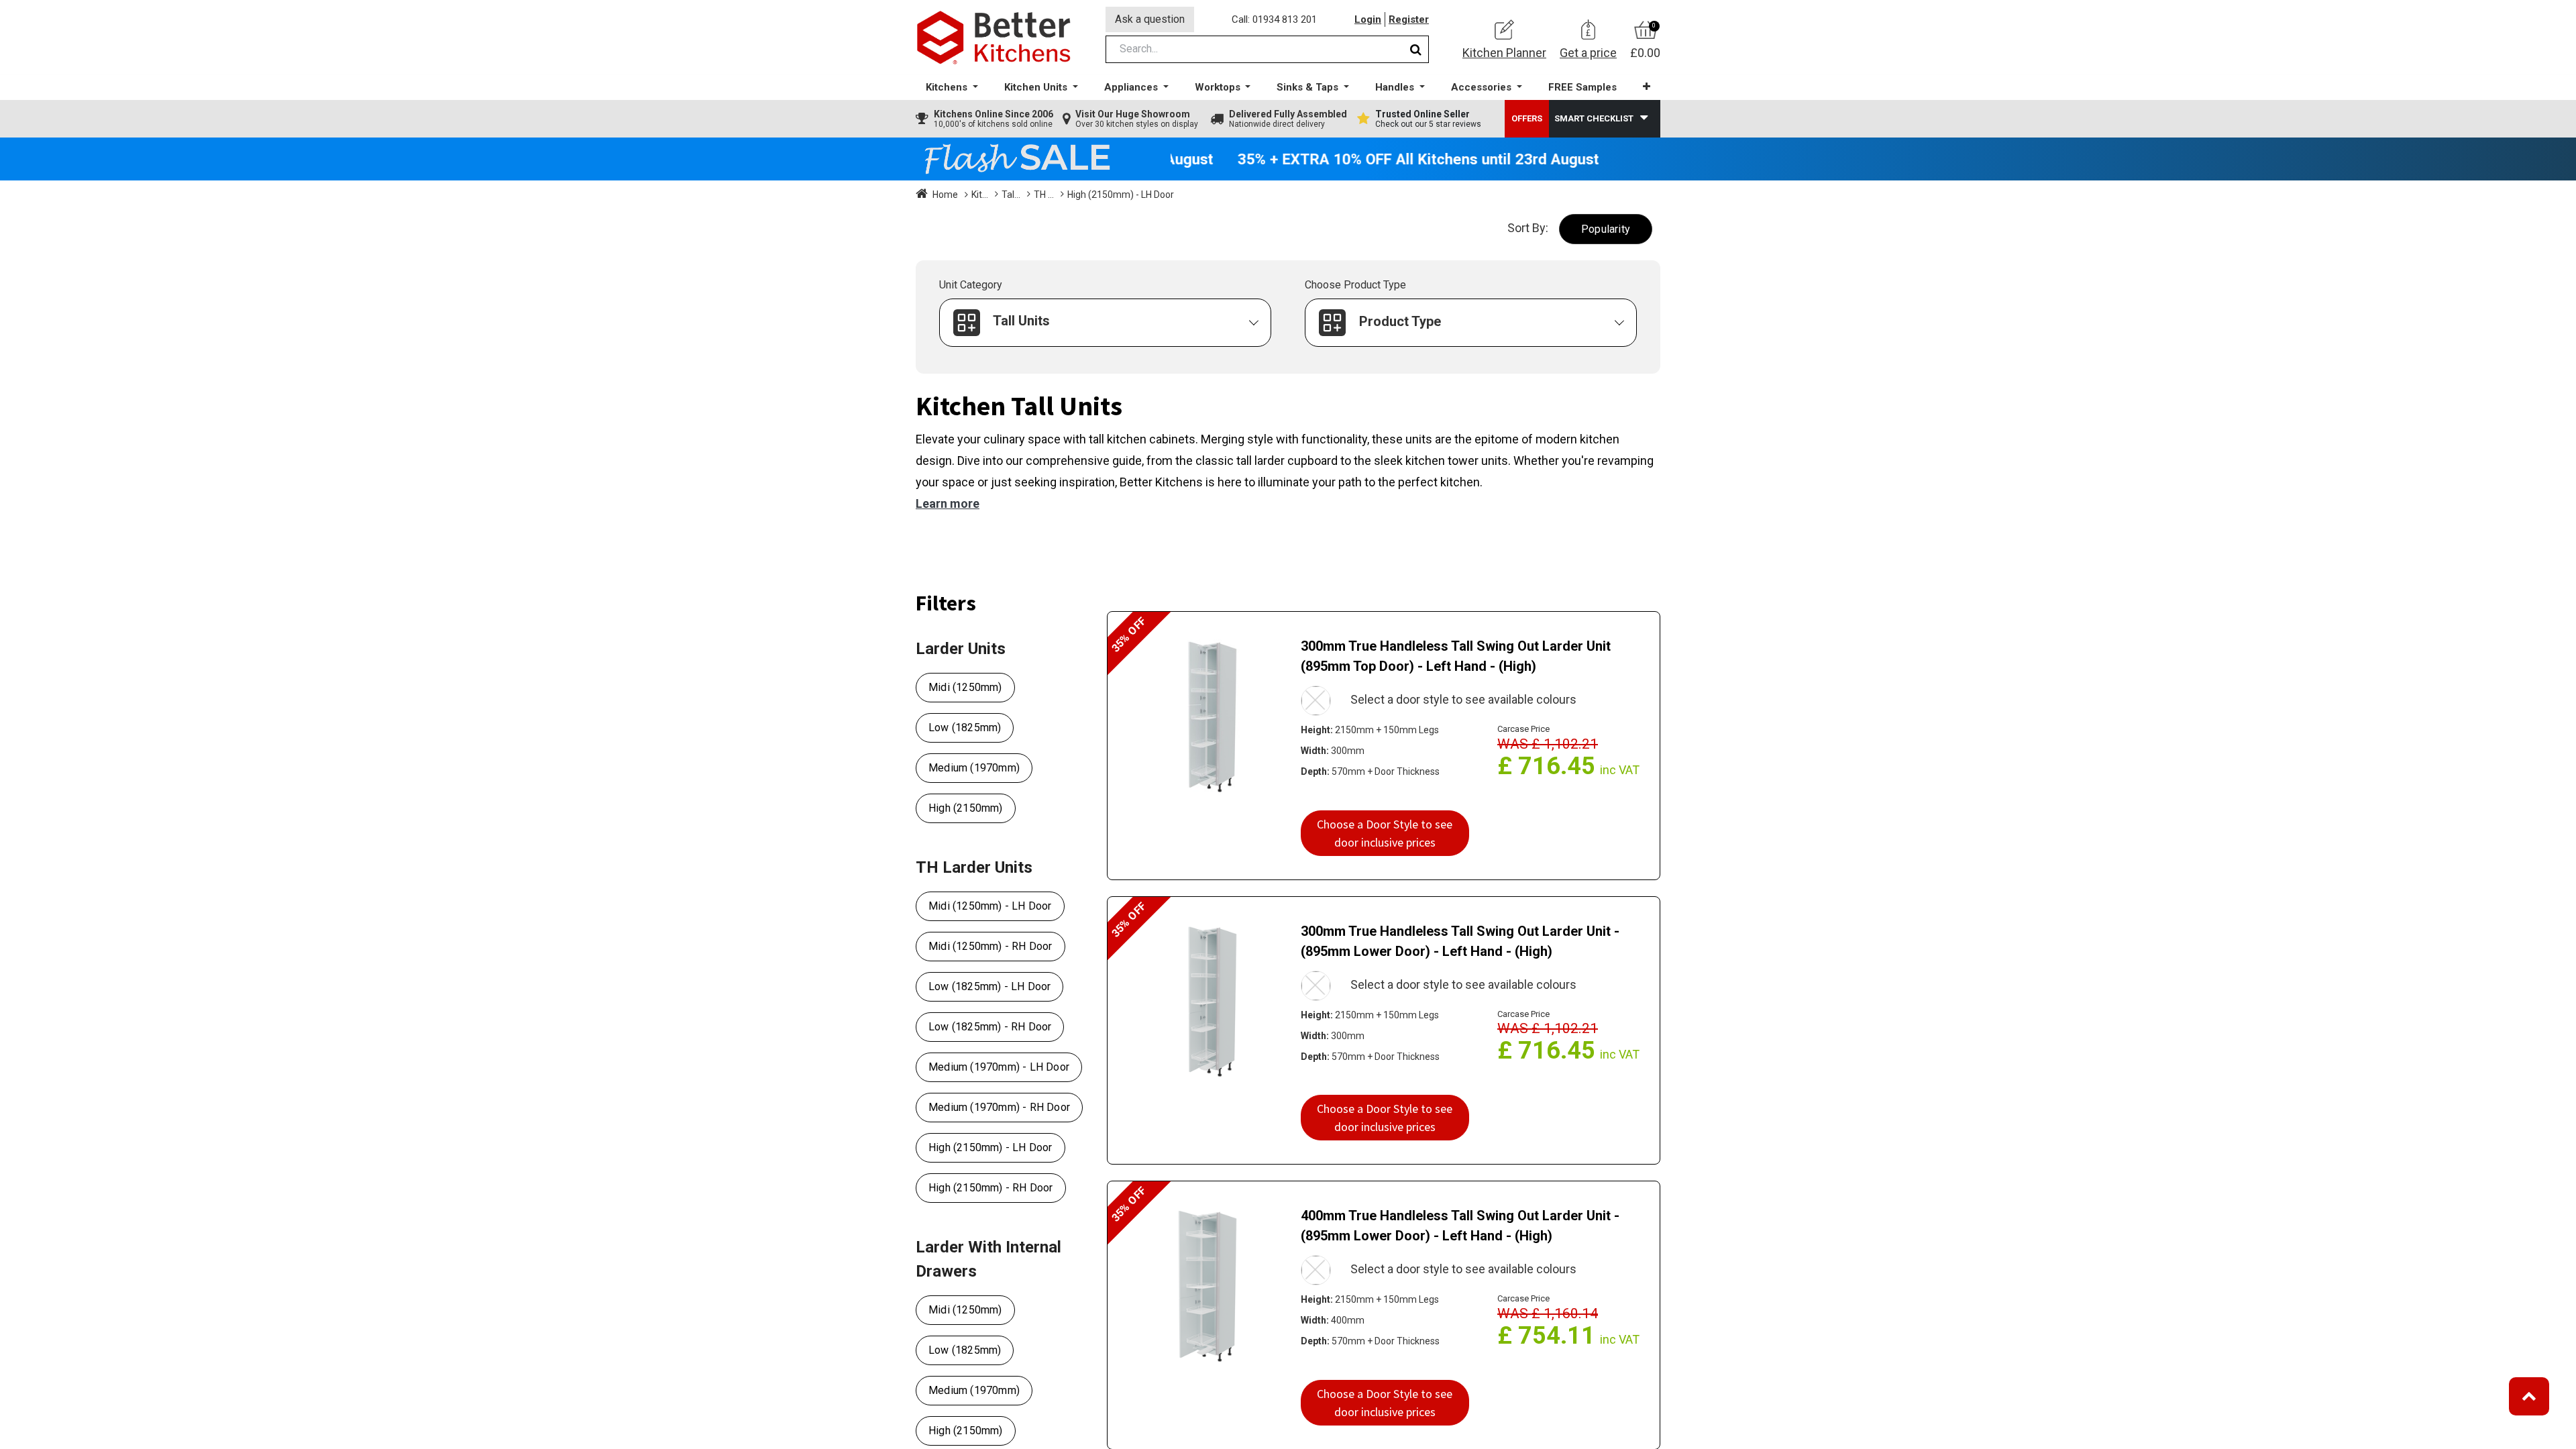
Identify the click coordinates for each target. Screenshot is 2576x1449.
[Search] (1416, 49)
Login (1368, 19)
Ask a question (1150, 19)
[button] (1647, 87)
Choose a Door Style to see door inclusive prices (1385, 833)
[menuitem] (1582, 88)
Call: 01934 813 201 (1274, 19)
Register (1409, 19)
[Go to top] (2529, 1396)
